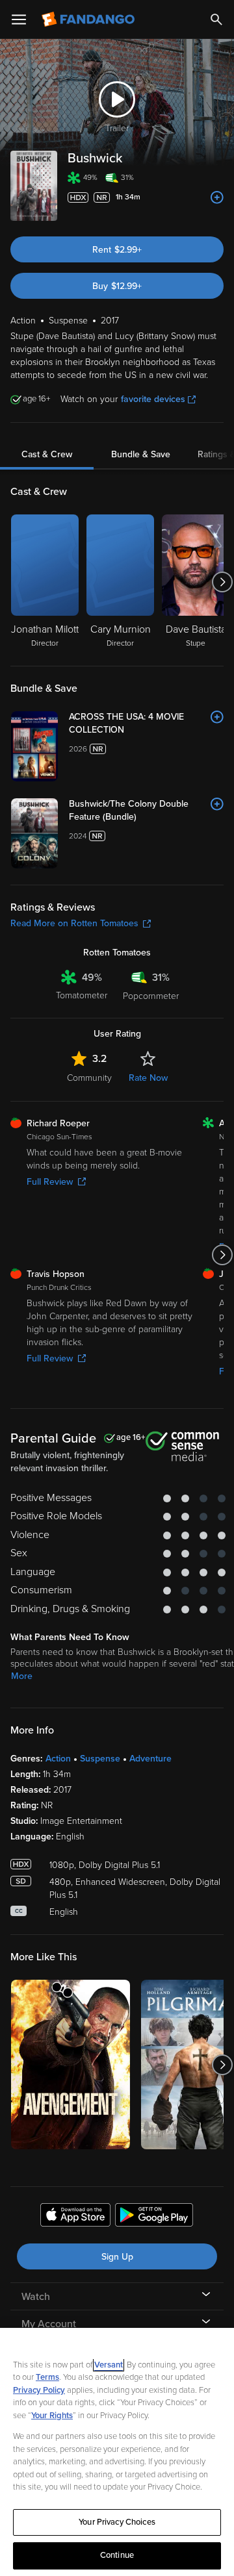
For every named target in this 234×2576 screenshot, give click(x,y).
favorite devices (153, 399)
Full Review (50, 1182)
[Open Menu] (19, 19)
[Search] (216, 19)
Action (58, 1759)
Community (89, 1078)
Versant (109, 2365)
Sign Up (117, 2257)
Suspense (100, 1759)
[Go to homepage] (89, 19)
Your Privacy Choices (117, 2522)
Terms (47, 2377)
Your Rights (52, 2416)
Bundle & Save (141, 454)
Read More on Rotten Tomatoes (74, 923)
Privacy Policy (39, 2390)
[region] (117, 2452)
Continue (117, 2555)
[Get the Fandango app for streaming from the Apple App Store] (75, 2217)
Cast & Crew (47, 454)
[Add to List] (217, 197)
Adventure (150, 1759)
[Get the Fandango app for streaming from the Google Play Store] (154, 2217)
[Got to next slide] (222, 582)
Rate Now (148, 1078)
